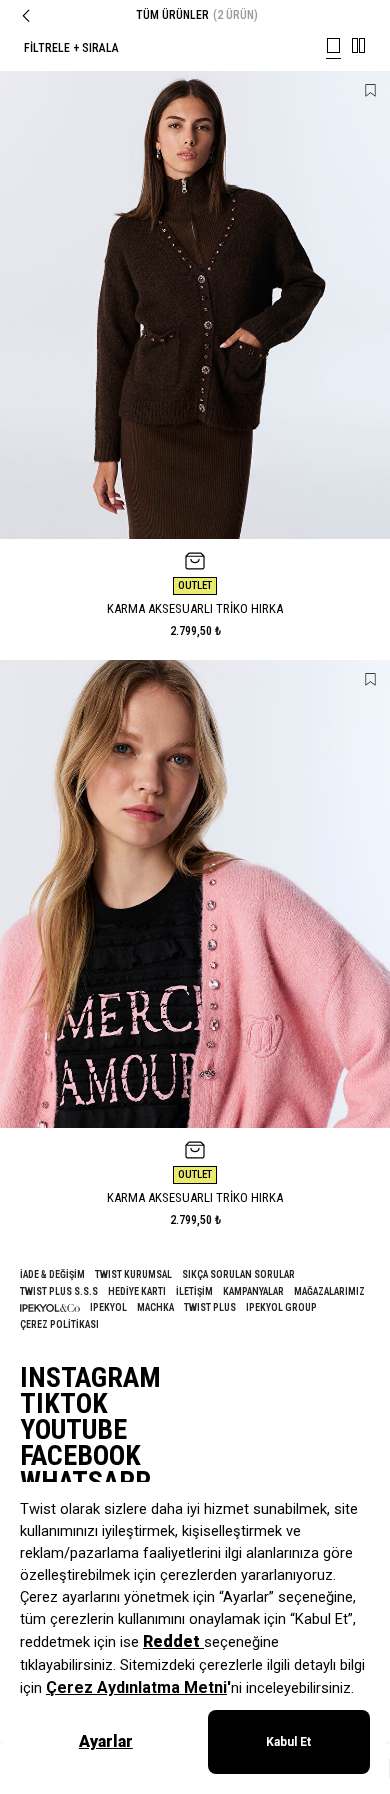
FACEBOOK (80, 1456)
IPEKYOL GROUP (281, 1307)
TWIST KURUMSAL (133, 1274)
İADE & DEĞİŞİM (52, 1274)
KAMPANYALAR (253, 1291)
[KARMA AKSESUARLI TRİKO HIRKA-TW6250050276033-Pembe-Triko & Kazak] (195, 894)
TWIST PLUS (210, 1307)
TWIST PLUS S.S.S (59, 1291)
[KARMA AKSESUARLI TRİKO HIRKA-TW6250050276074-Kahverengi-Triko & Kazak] (195, 305)
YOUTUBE (73, 1430)
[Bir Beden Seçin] (195, 561)
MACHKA (155, 1307)
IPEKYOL (108, 1307)
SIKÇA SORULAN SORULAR (238, 1274)
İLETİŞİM (194, 1291)
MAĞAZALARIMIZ (329, 1291)
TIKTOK (64, 1404)
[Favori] (370, 90)
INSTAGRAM (90, 1378)
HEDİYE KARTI (137, 1291)
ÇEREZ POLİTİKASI (59, 1324)
